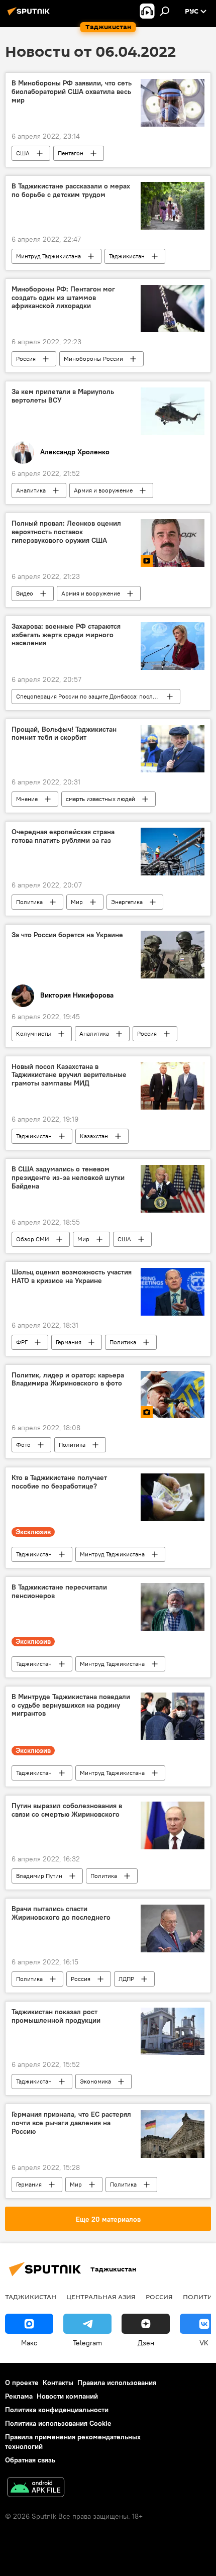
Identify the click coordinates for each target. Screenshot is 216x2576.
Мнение (27, 799)
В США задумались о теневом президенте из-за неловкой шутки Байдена (68, 1178)
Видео (25, 593)
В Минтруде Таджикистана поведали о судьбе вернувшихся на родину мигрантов (71, 1705)
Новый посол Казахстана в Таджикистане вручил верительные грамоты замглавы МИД (69, 1075)
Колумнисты (34, 1033)
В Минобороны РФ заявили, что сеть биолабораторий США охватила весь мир (72, 92)
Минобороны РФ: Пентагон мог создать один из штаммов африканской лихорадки (63, 298)
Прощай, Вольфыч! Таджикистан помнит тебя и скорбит (64, 734)
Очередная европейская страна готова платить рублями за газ (63, 836)
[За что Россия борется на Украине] (173, 955)
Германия (69, 1342)
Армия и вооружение (103, 490)
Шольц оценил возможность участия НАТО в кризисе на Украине (72, 1276)
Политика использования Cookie (58, 2423)
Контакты (58, 2383)
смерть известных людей (100, 799)
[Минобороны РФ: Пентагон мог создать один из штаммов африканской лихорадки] (173, 309)
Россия (26, 359)
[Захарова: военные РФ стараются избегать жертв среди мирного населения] (173, 646)
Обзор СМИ (33, 1239)
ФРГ (22, 1342)
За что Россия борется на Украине (67, 935)
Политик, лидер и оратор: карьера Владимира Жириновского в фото (68, 1379)
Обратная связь (30, 2460)
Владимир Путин (39, 1876)
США (23, 153)
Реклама (19, 2396)
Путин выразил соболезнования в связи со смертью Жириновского (67, 1810)
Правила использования (117, 2383)
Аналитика (31, 490)
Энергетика (127, 902)
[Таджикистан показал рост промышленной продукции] (173, 2032)
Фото (23, 1445)
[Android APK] (36, 2488)
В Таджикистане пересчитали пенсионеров (59, 1592)
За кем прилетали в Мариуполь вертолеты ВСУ (63, 396)
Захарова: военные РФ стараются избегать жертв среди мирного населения (66, 635)
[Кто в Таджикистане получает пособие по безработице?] (173, 1497)
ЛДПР (126, 1979)
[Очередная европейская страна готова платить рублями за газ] (173, 852)
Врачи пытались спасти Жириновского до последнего (61, 1913)
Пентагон (71, 153)
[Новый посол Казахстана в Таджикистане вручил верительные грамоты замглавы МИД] (173, 1086)
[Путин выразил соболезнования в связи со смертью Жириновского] (173, 1825)
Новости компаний (67, 2396)
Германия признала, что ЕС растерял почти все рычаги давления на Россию (71, 2123)
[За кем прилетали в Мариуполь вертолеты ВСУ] (173, 411)
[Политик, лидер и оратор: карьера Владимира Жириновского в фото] (173, 1395)
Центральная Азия (101, 2297)
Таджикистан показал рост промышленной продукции (56, 2016)
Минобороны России (93, 359)
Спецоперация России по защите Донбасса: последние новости (98, 696)
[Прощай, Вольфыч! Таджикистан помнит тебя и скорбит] (173, 749)
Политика (29, 902)
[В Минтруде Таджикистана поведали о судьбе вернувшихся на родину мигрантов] (173, 1716)
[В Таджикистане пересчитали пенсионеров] (173, 1607)
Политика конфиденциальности (57, 2410)
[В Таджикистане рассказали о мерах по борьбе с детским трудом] (173, 206)
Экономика (95, 2081)
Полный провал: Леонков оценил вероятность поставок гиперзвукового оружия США (66, 532)
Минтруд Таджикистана (48, 256)
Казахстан (94, 1136)
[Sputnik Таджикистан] (30, 15)
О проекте (22, 2383)
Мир (77, 902)
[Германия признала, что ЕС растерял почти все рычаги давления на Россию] (173, 2134)
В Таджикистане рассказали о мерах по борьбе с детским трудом (71, 190)
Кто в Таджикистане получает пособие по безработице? (59, 1482)
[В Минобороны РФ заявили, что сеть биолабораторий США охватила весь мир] (173, 103)
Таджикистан (127, 256)
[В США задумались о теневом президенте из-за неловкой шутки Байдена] (173, 1189)
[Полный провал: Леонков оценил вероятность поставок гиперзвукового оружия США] (173, 543)
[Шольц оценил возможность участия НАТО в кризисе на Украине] (173, 1292)
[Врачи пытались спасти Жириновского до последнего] (173, 1928)
